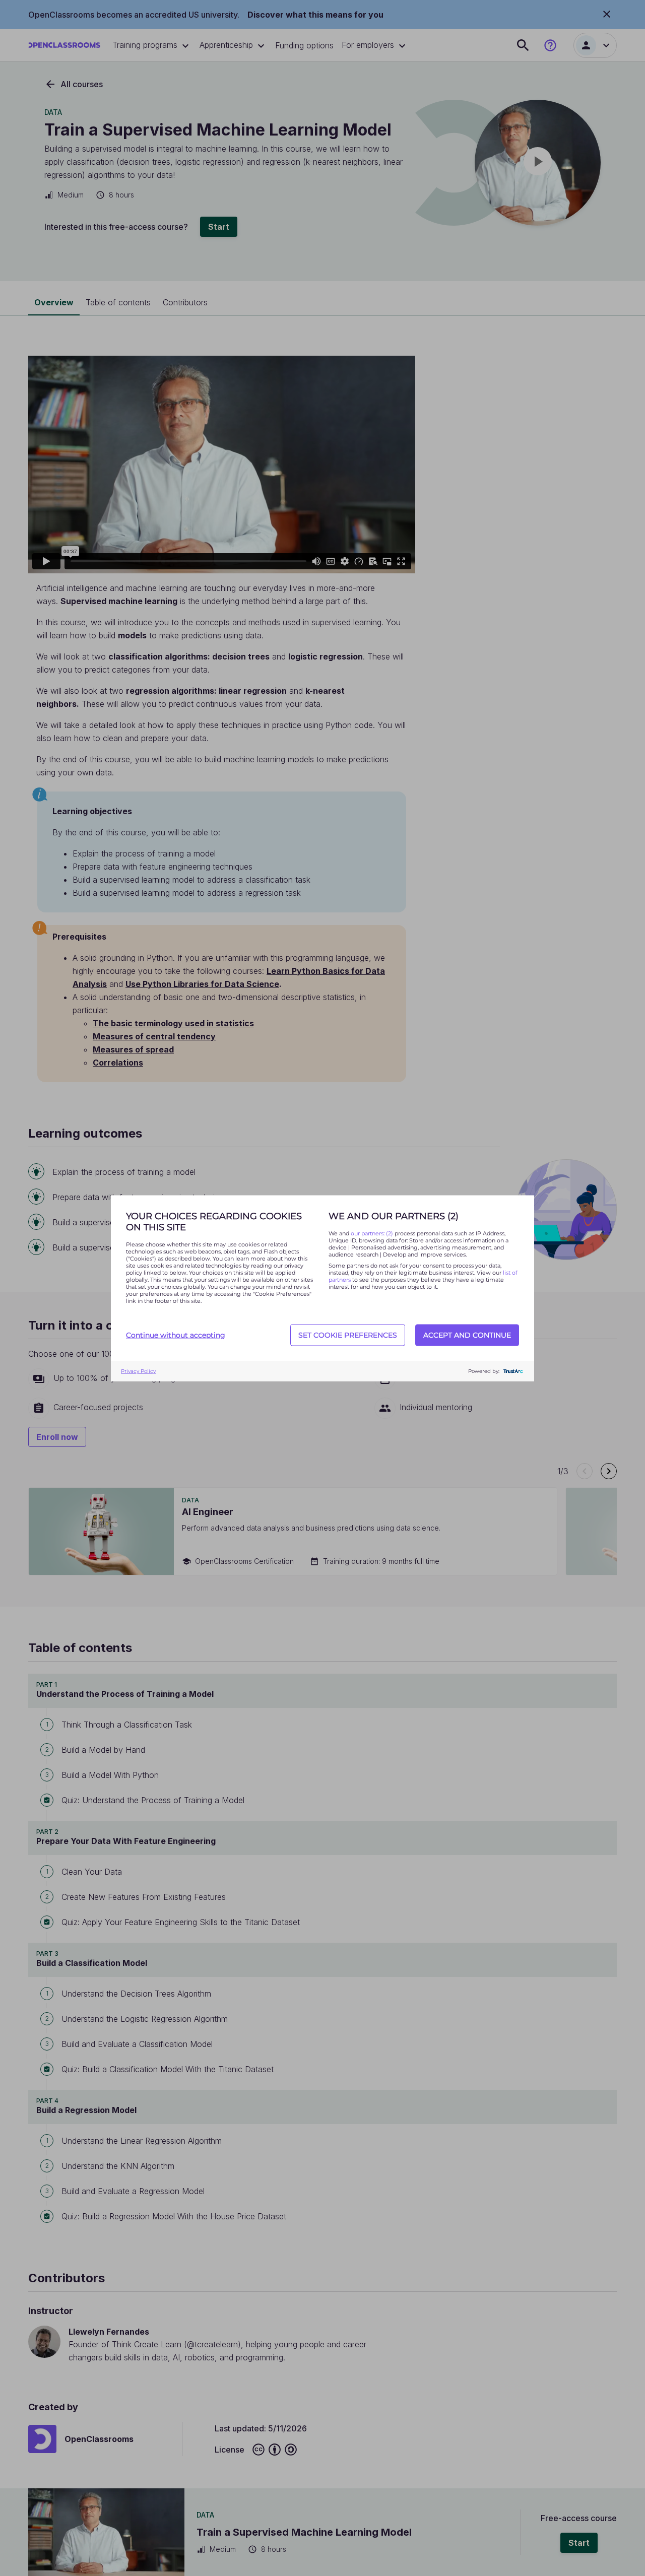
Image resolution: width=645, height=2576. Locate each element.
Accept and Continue (467, 1335)
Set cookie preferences (348, 1335)
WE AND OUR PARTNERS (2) (394, 1216)
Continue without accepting (176, 1335)
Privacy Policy (138, 1371)
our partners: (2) (373, 1233)
